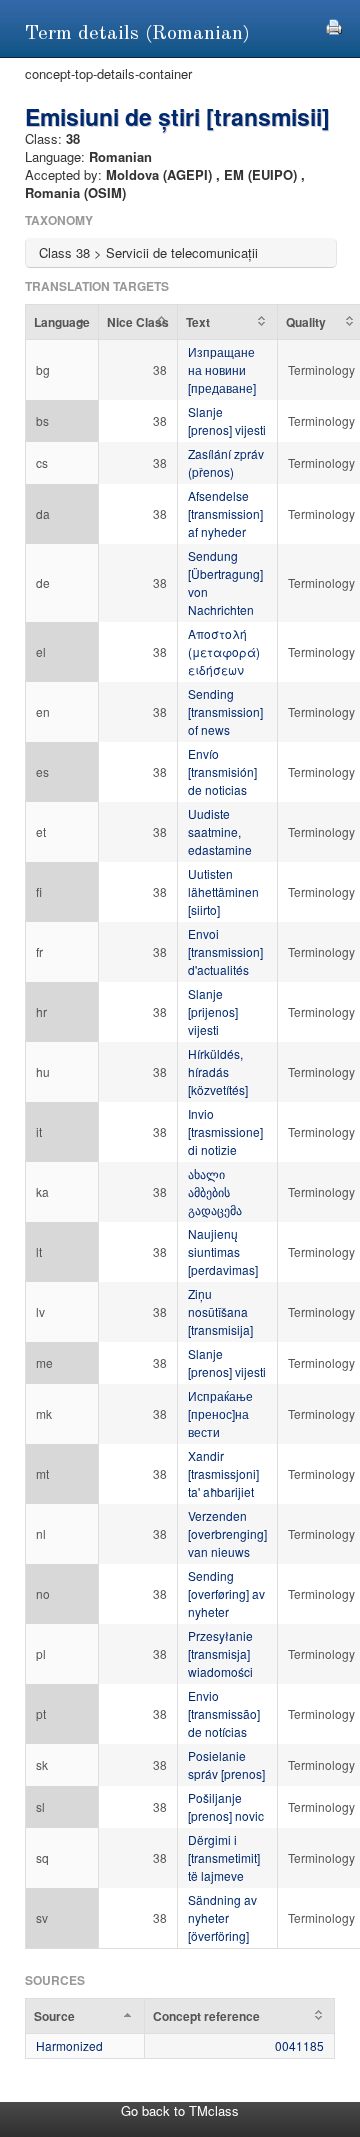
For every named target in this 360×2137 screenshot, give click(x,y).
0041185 (299, 2045)
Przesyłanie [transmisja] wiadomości (220, 1653)
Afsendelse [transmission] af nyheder (225, 513)
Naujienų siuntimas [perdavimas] (223, 1251)
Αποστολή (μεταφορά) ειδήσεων (224, 651)
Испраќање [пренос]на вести (220, 1413)
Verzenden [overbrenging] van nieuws (227, 1533)
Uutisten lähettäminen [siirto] (223, 891)
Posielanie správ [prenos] (226, 1764)
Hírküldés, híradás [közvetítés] (218, 1071)
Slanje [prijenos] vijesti (213, 1011)
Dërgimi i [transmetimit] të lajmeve (224, 1857)
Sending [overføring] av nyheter (226, 1593)
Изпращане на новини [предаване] (222, 369)
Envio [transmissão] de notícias (224, 1713)
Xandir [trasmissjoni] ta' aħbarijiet (223, 1473)
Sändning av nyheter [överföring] (222, 1917)
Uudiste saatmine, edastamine (220, 831)
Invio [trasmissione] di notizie (225, 1131)
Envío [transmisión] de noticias (222, 771)
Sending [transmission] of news (225, 711)
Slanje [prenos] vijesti (227, 420)
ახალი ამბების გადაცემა (215, 1191)
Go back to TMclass (180, 2110)
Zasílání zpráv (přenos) (226, 462)
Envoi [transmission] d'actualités (225, 951)
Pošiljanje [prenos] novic (226, 1806)
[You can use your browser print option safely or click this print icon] (334, 24)
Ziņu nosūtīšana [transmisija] (220, 1311)
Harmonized (69, 2045)
